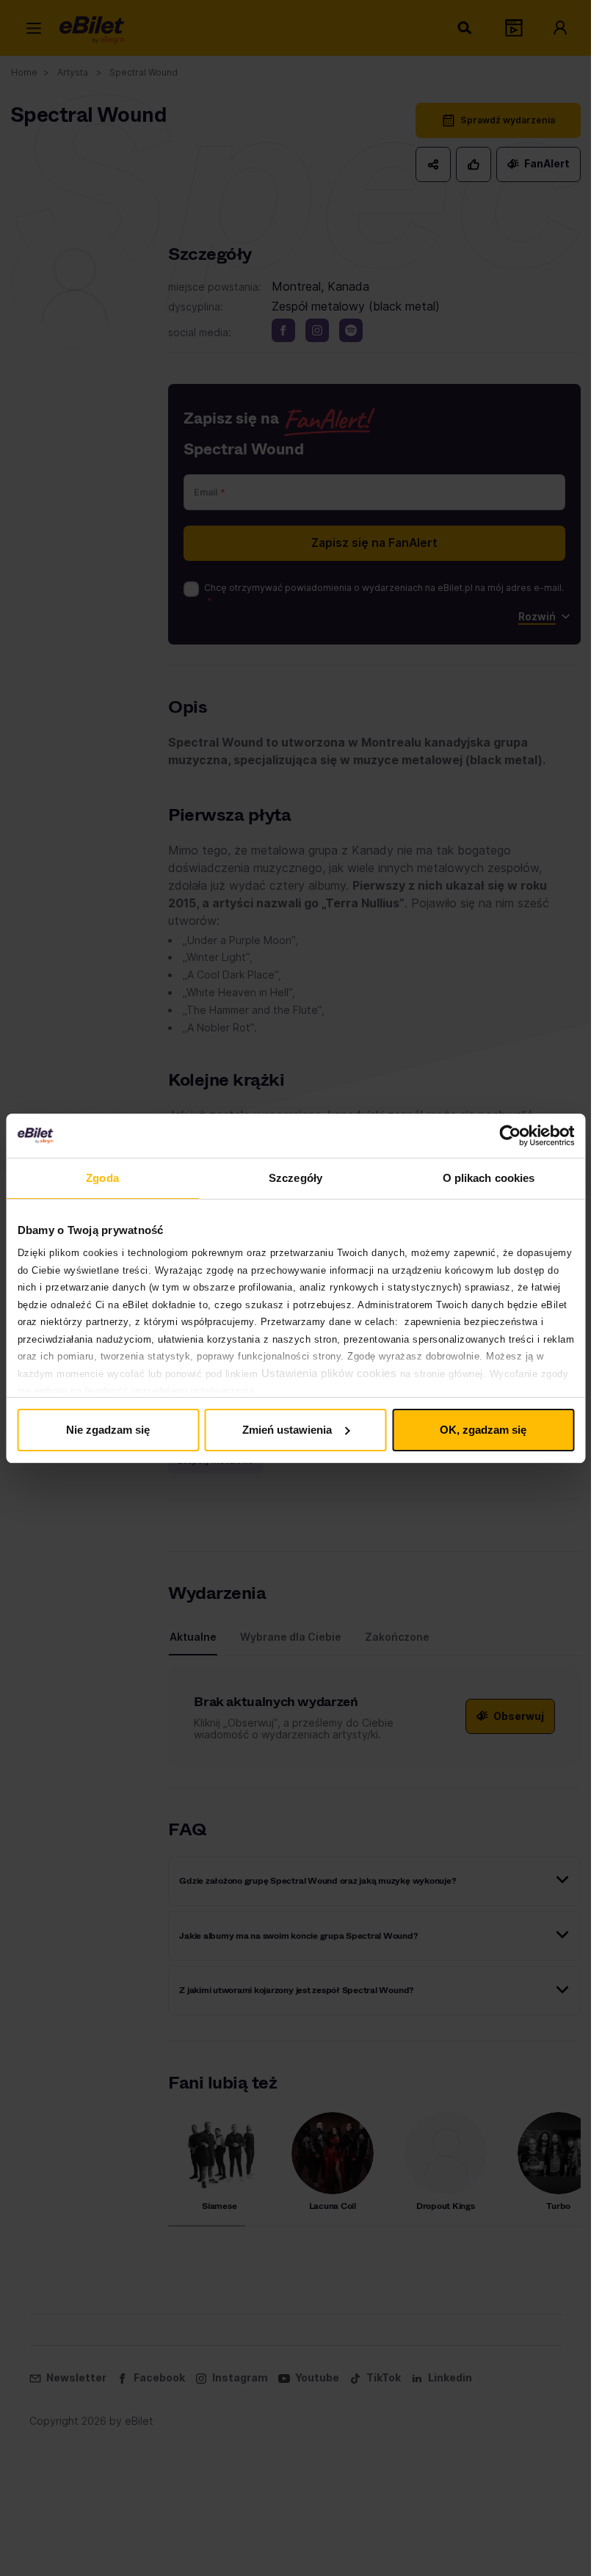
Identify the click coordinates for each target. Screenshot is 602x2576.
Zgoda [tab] (102, 1178)
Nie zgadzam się (108, 1430)
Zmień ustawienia (287, 1430)
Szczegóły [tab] (295, 1178)
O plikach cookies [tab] (489, 1178)
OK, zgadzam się (483, 1430)
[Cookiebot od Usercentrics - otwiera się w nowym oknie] (510, 1136)
